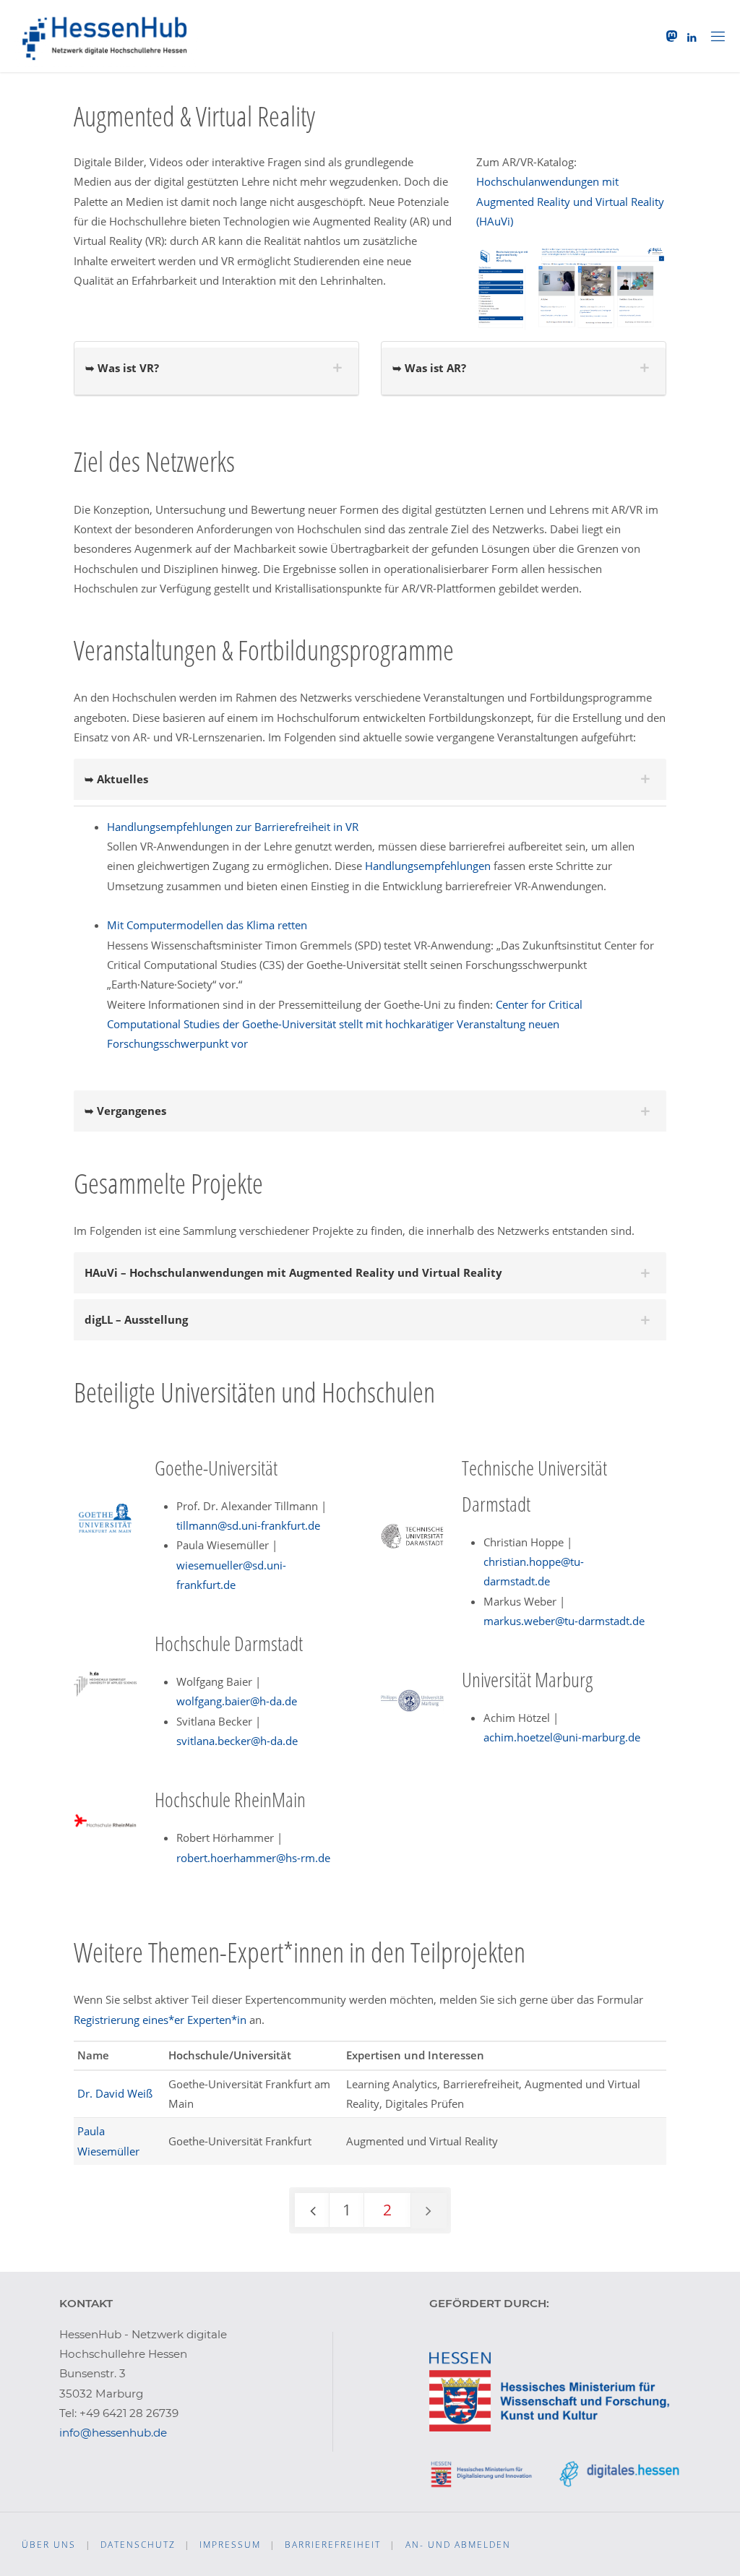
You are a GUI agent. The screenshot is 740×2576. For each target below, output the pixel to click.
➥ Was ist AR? (429, 368)
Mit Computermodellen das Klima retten (207, 925)
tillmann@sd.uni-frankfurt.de (248, 1525)
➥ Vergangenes (125, 1111)
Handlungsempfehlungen (428, 866)
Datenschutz (138, 2545)
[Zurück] (312, 2210)
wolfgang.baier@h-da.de (237, 1701)
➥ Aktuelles (116, 779)
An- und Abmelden (458, 2545)
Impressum (230, 2545)
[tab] (216, 371)
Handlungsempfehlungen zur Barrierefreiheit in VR (233, 827)
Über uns (49, 2545)
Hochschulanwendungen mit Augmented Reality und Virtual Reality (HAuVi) (570, 201)
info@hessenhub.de (113, 2433)
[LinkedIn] (691, 37)
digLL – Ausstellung (136, 1319)
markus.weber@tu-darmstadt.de (564, 1621)
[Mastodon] (672, 36)
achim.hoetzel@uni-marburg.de (562, 1737)
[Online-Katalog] (571, 285)
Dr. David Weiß (115, 2093)
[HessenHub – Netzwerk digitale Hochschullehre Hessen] (106, 36)
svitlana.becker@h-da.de (237, 1741)
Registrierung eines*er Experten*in (160, 2020)
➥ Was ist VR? (122, 368)
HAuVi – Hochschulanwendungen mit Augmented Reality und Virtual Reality (293, 1272)
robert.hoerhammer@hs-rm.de (253, 1858)
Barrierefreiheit (333, 2545)
